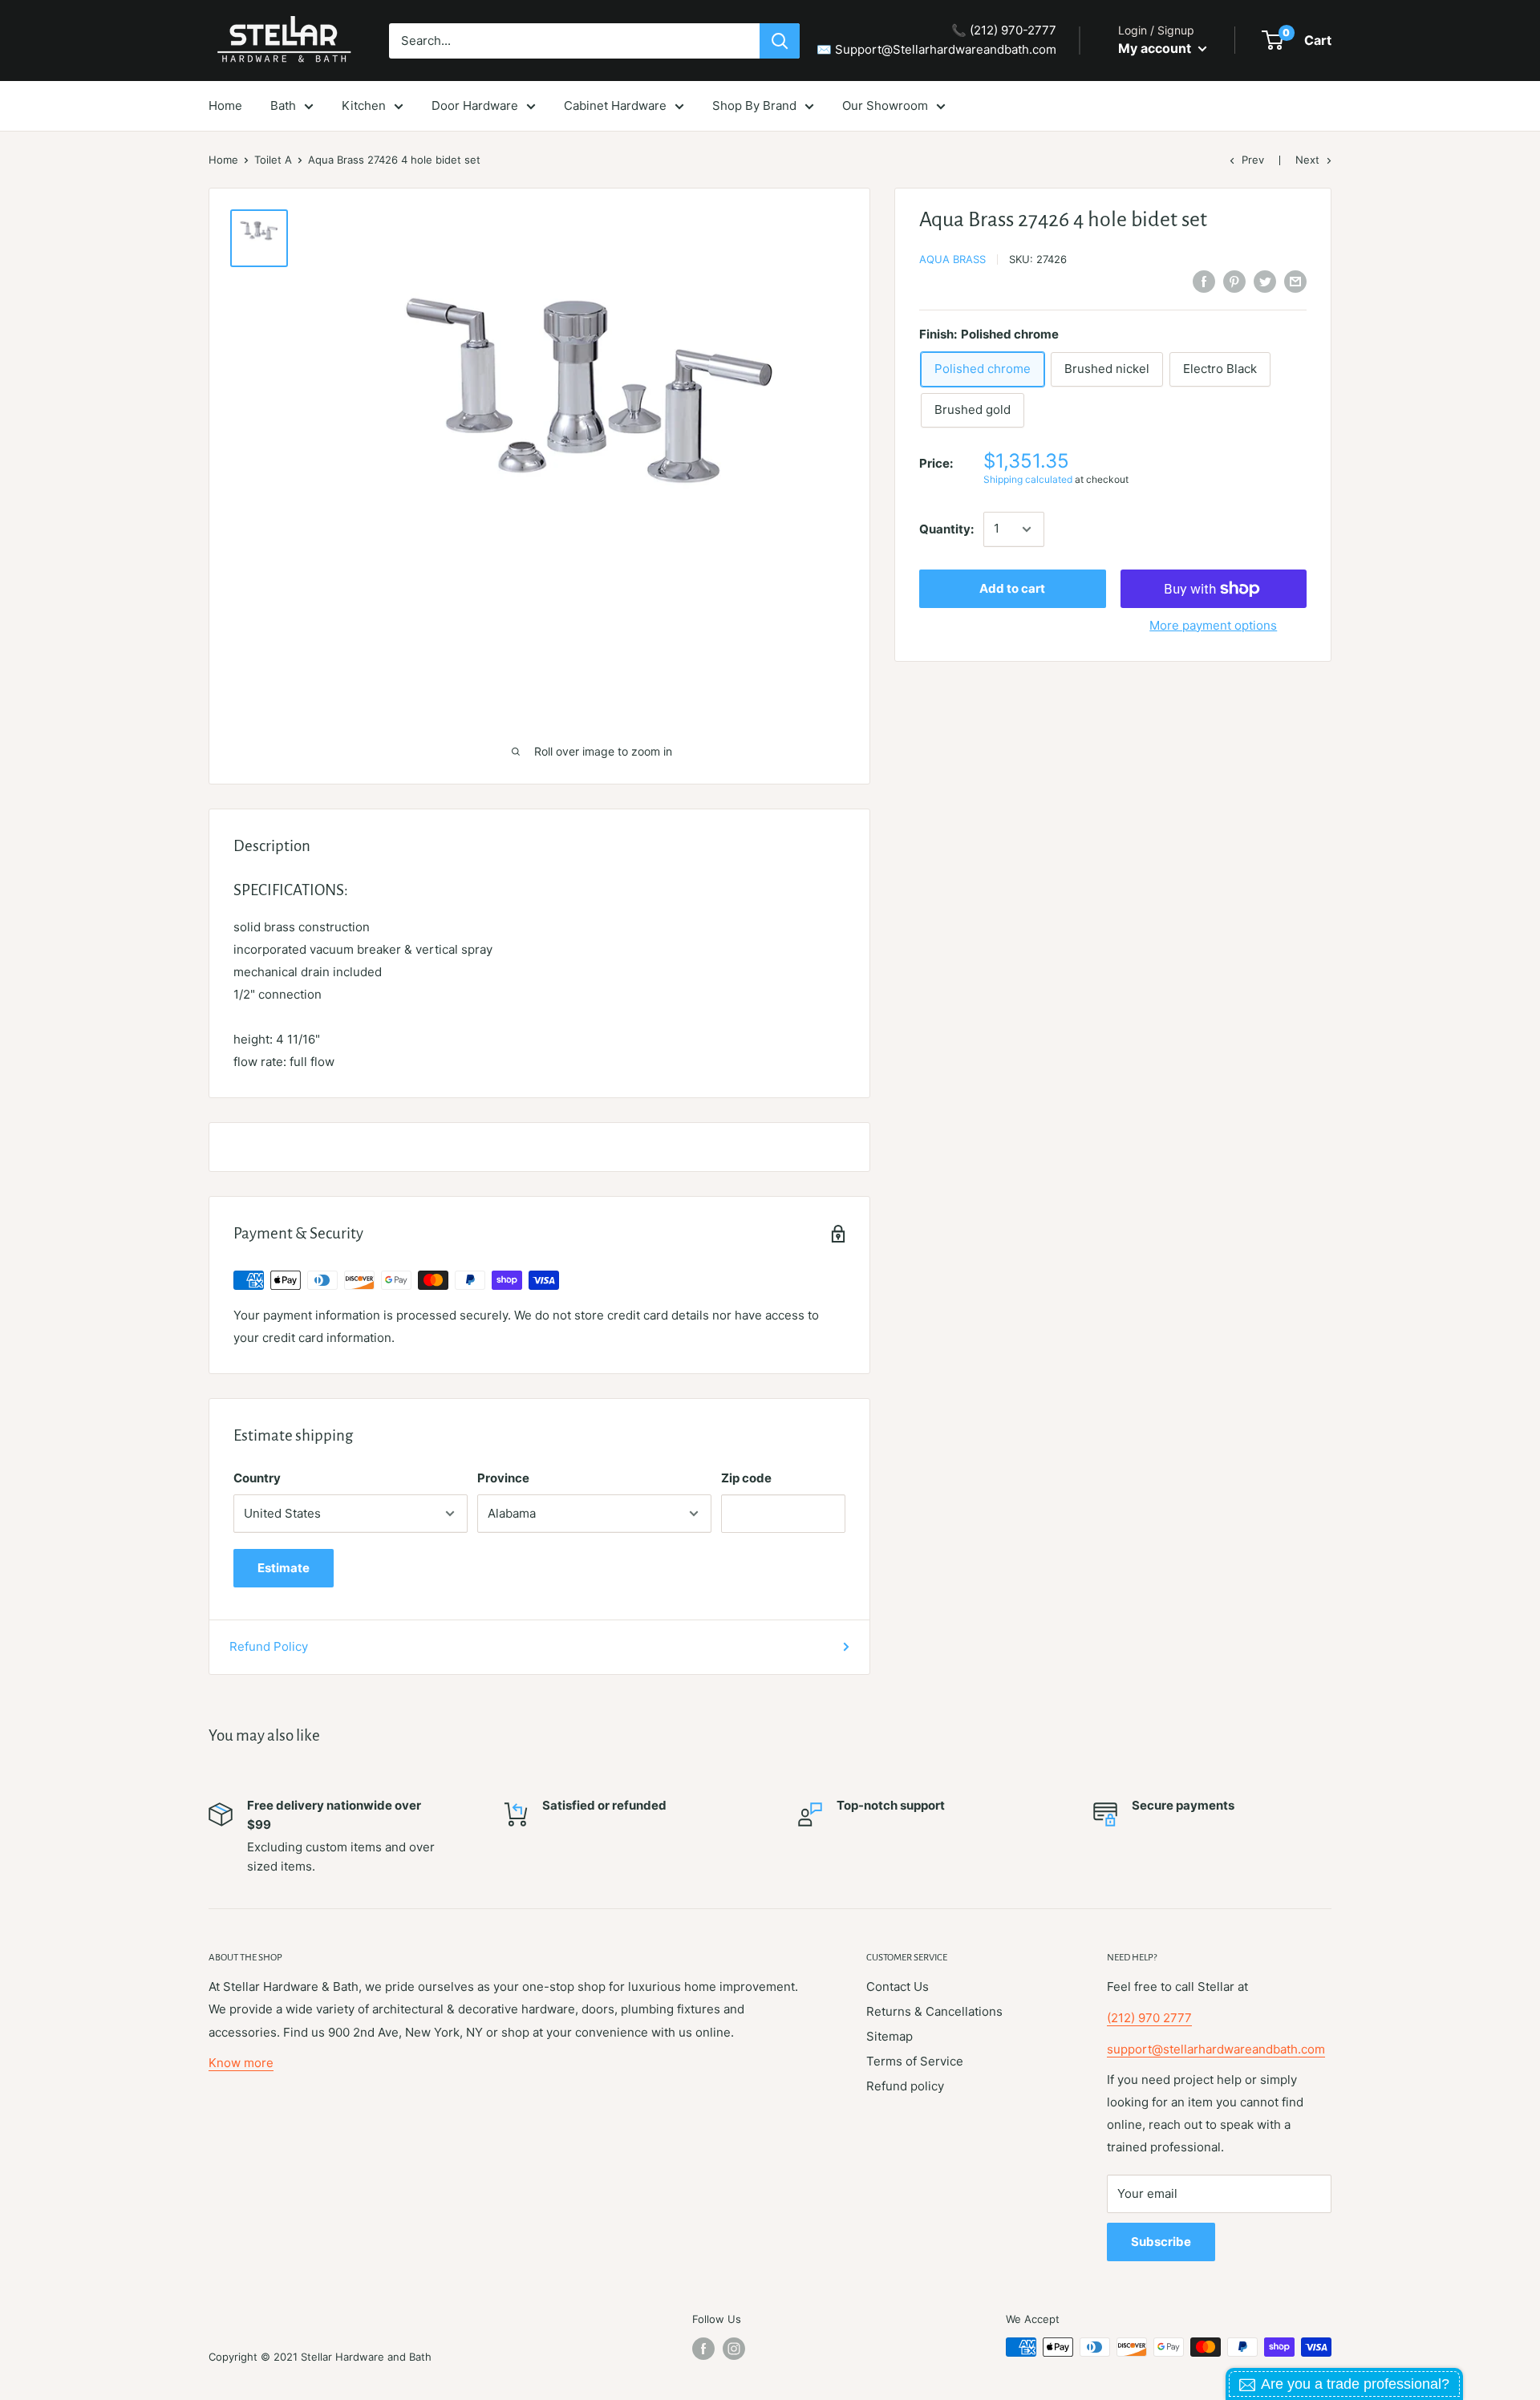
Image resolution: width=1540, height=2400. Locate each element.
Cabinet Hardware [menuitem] (615, 105)
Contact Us (898, 1986)
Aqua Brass (952, 259)
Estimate (284, 1568)
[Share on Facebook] (1204, 281)
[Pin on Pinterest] (1234, 281)
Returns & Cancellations (934, 2011)
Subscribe (1161, 2242)
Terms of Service (915, 2061)
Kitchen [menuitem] (364, 105)
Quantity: (946, 529)
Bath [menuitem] (283, 105)
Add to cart (1012, 588)
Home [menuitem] (225, 105)
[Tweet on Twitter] (1265, 281)
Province (503, 1478)
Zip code (746, 1478)
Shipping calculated (1028, 480)
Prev (1253, 160)
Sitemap (890, 2036)
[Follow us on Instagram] (734, 2349)
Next (1307, 160)
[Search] (780, 41)
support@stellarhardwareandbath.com (1216, 2049)
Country (257, 1478)
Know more (241, 2063)
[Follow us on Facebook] (703, 2349)
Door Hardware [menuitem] (475, 105)
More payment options (1213, 625)
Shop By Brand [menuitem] (754, 105)
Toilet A (273, 160)
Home (223, 160)
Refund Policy (269, 1646)
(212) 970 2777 (1149, 2018)
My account (1156, 48)
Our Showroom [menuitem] (885, 105)
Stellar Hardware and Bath (366, 2357)
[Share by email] (1295, 281)
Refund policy (905, 2086)
